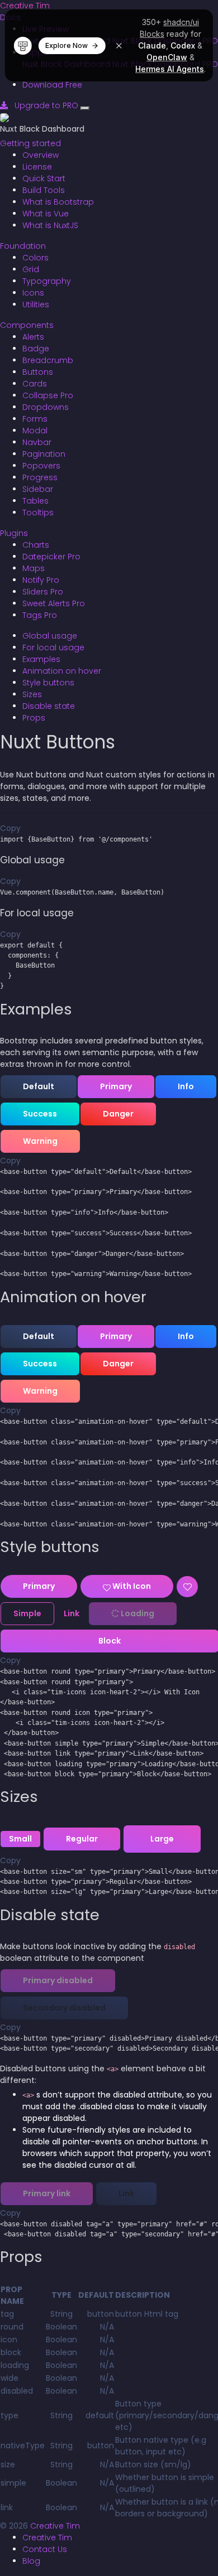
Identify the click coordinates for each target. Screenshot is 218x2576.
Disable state (49, 706)
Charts (36, 545)
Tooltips (38, 513)
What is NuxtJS (50, 225)
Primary (116, 1086)
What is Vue (46, 214)
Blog (31, 2561)
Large (162, 1839)
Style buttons (48, 683)
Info (186, 1086)
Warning (40, 1141)
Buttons (38, 372)
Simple (27, 1613)
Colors (35, 258)
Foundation (23, 246)
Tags (40, 615)
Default (39, 1086)
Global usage (50, 636)
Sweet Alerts (54, 603)
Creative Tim (25, 6)
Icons (33, 293)
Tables (35, 501)
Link (72, 1613)
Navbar (37, 442)
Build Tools (44, 190)
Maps (34, 568)
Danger (118, 1114)
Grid (31, 269)
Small (20, 1839)
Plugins (14, 533)
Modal (35, 431)
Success (40, 1114)
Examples (41, 659)
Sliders (43, 592)
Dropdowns (46, 407)
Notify (41, 580)
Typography (47, 281)
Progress (40, 477)
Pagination (44, 454)
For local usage (53, 647)
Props (34, 718)
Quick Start (44, 178)
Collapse (48, 395)
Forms (35, 419)
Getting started (30, 143)
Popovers (41, 466)
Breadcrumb (48, 360)
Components (27, 325)
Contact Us (45, 2549)
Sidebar (38, 489)
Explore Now (67, 45)
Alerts (33, 337)
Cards (35, 384)
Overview (41, 155)
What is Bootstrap (58, 202)
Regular (82, 1839)
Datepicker (51, 557)
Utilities (36, 305)
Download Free (52, 85)
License (37, 167)
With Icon (131, 1586)
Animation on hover (62, 671)
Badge (36, 349)
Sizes (32, 694)
